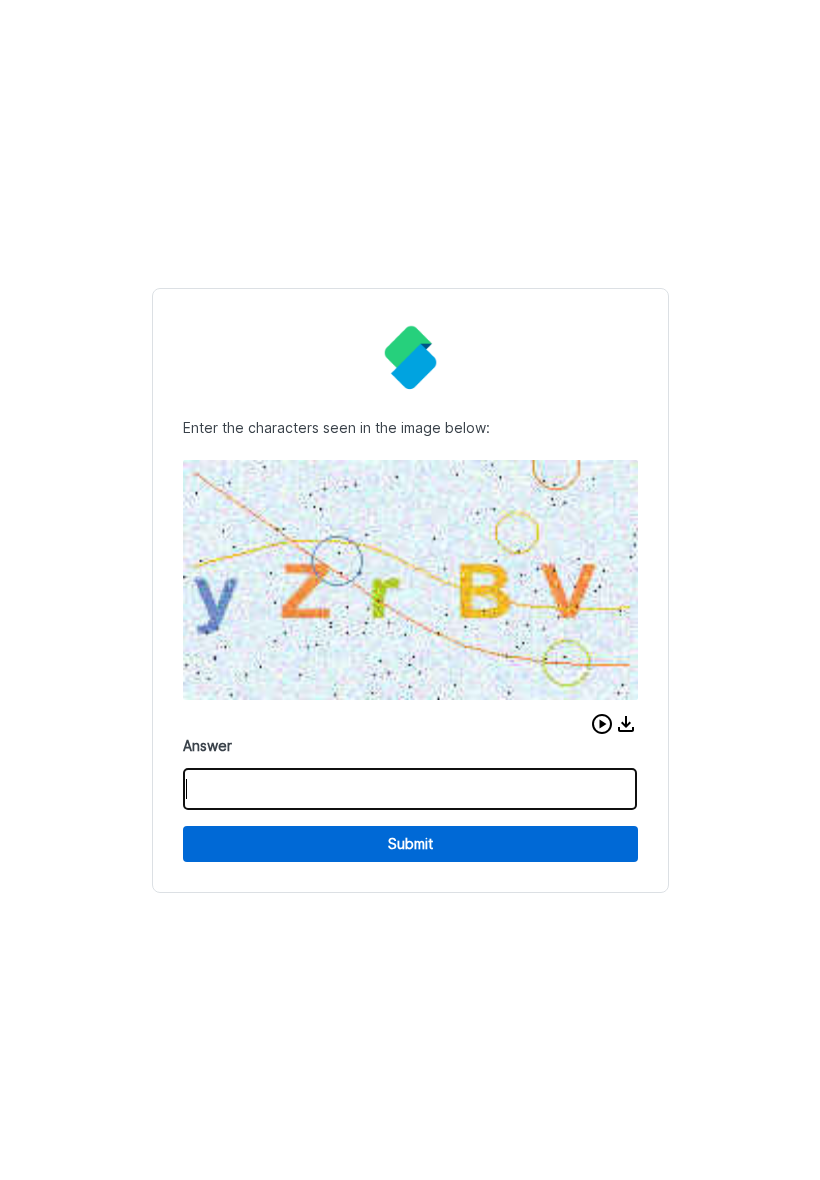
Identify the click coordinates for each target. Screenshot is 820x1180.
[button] (602, 724)
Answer (207, 745)
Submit (410, 843)
